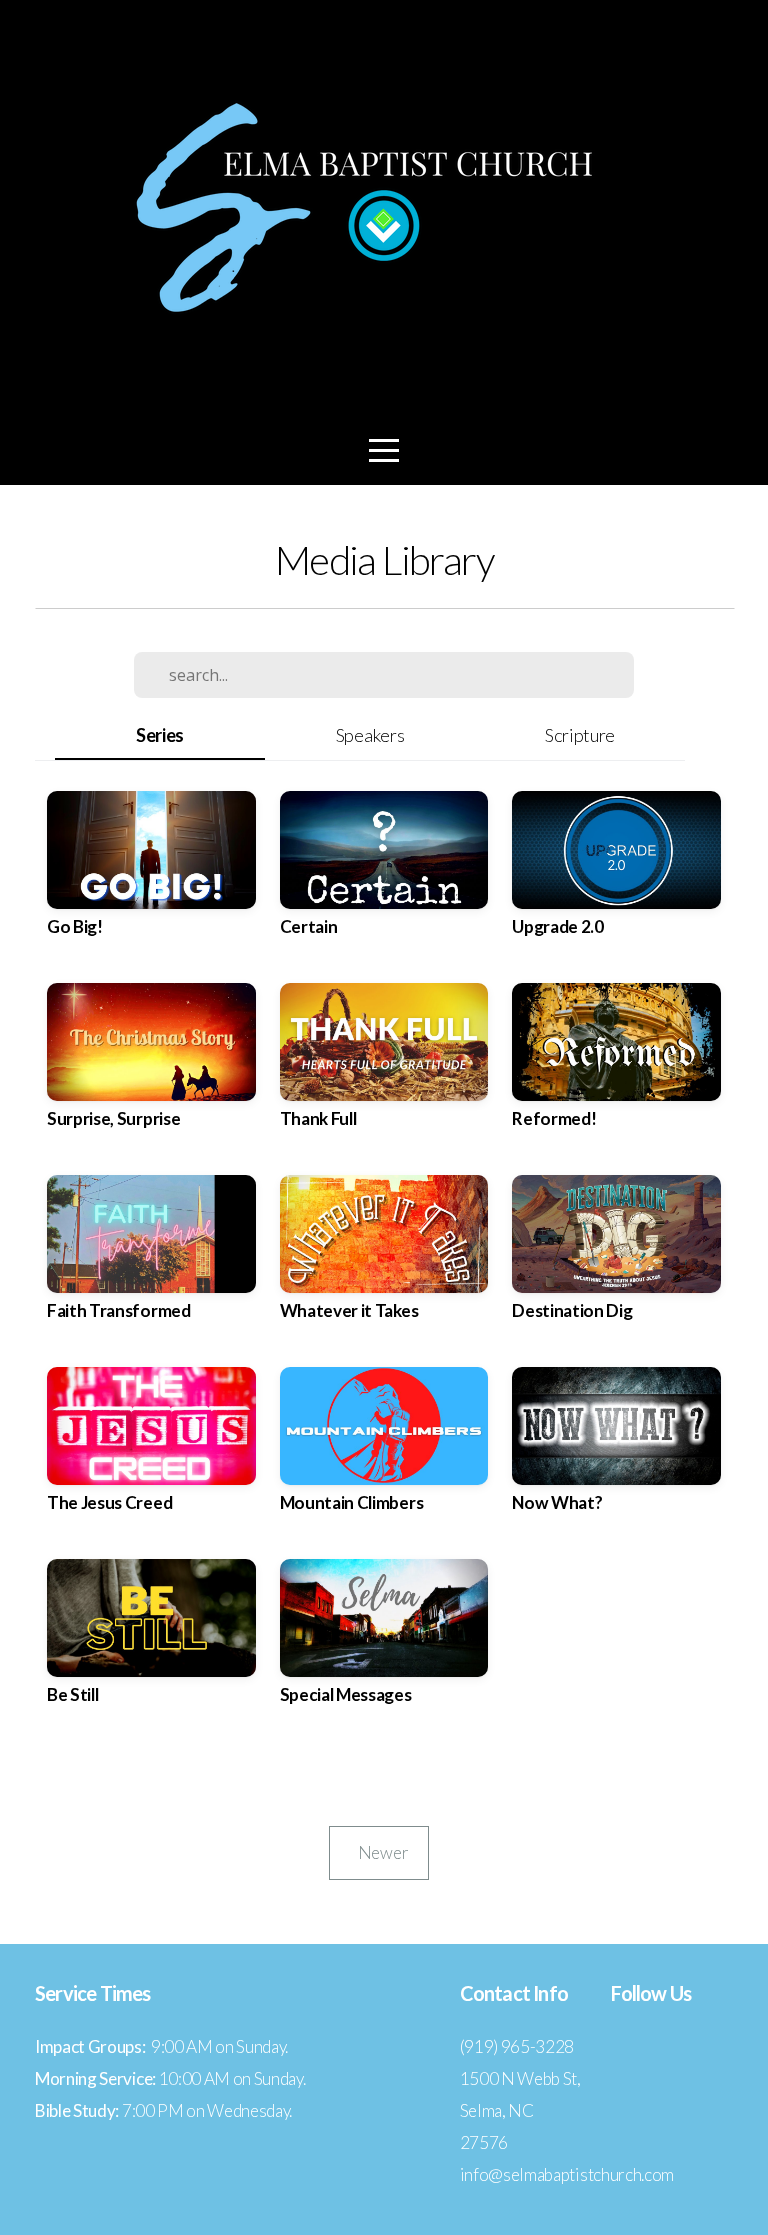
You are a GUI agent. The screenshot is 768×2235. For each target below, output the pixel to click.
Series (160, 735)
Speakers (370, 735)
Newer (379, 1852)
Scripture (580, 735)
